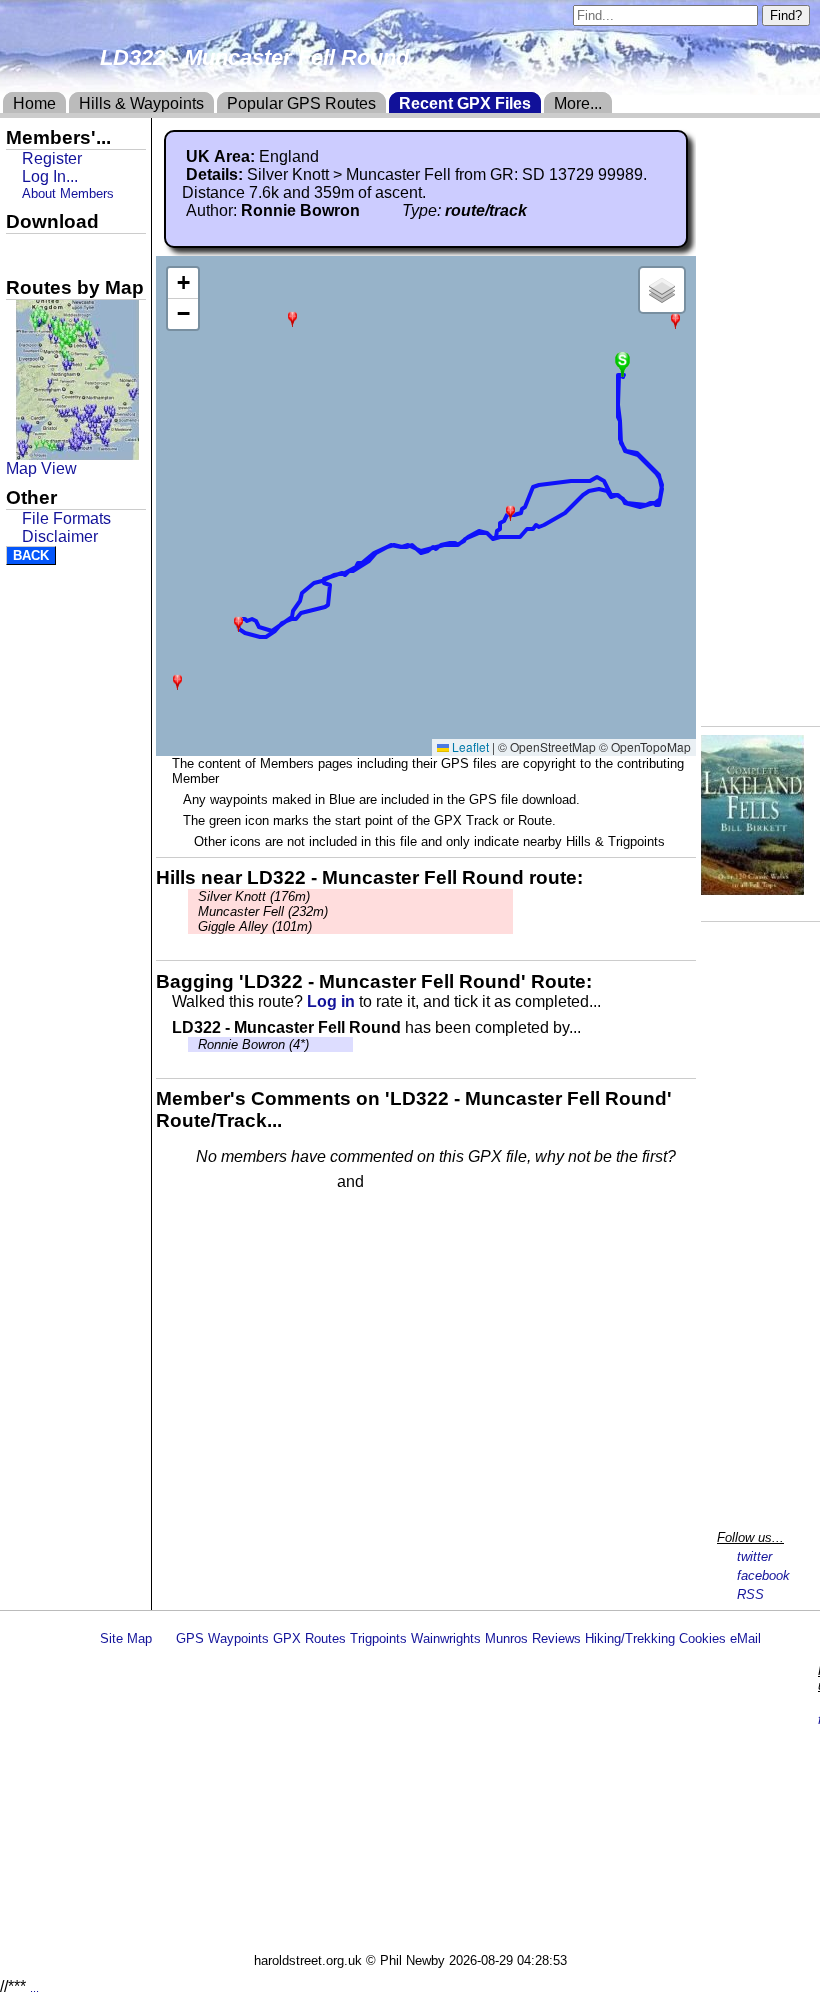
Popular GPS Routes (301, 103)
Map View (41, 468)
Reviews (556, 1638)
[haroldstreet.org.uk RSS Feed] (164, 1638)
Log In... (409, 1183)
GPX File (43, 251)
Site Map (126, 1638)
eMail (745, 1638)
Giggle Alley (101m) (255, 926)
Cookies (702, 1638)
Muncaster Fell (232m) (263, 911)
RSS (750, 1594)
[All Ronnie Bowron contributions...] (371, 210)
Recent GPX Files (465, 103)
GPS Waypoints (222, 1638)
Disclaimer (60, 536)
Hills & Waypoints (141, 103)
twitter (754, 1556)
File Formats (66, 518)
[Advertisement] (454, 1803)
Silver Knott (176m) (254, 896)
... (34, 1988)
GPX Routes (309, 1638)
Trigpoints (378, 1638)
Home (34, 103)
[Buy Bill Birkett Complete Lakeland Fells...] (752, 889)
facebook (763, 1575)
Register (52, 158)
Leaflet (469, 746)
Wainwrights (446, 1638)
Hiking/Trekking (630, 1638)
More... (578, 103)
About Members (68, 193)
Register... (245, 1183)
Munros (506, 1638)
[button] (238, 623)
